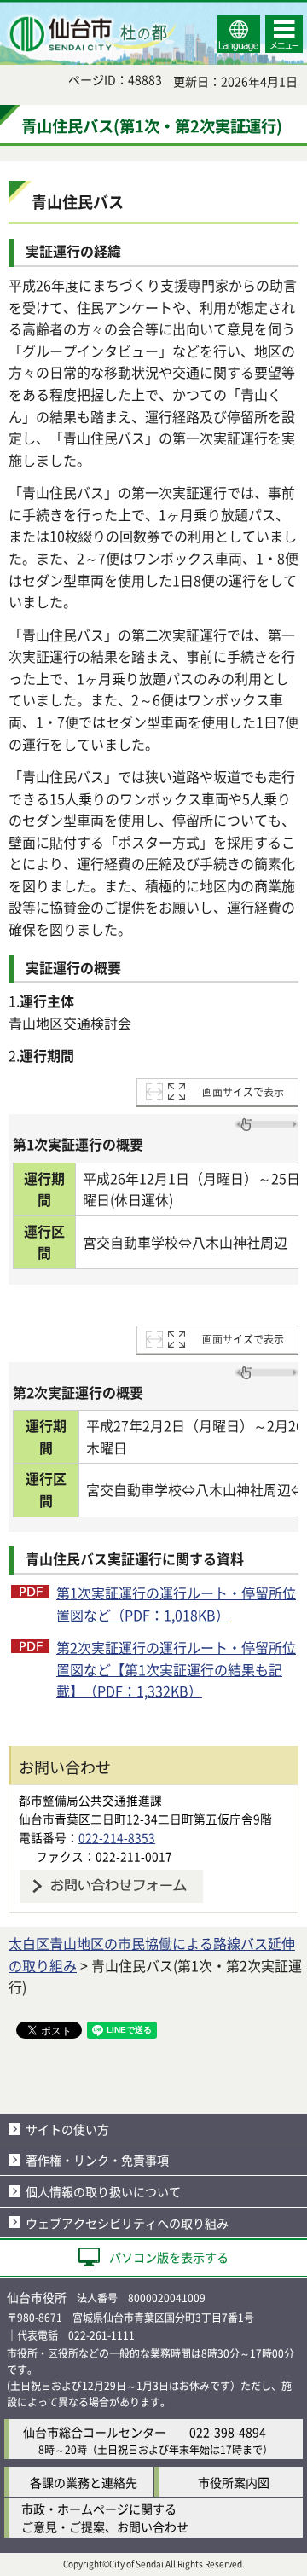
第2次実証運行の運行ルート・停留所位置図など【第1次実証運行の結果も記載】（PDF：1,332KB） (176, 1669)
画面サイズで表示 (243, 1091)
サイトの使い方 (67, 2129)
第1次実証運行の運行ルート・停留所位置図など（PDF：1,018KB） (176, 1604)
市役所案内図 (234, 2482)
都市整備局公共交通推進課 (90, 1800)
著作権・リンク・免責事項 (97, 2160)
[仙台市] (90, 34)
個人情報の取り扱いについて (103, 2191)
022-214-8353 (117, 1837)
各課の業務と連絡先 (84, 2482)
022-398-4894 (228, 2432)
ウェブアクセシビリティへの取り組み (127, 2223)
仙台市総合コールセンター (95, 2432)
